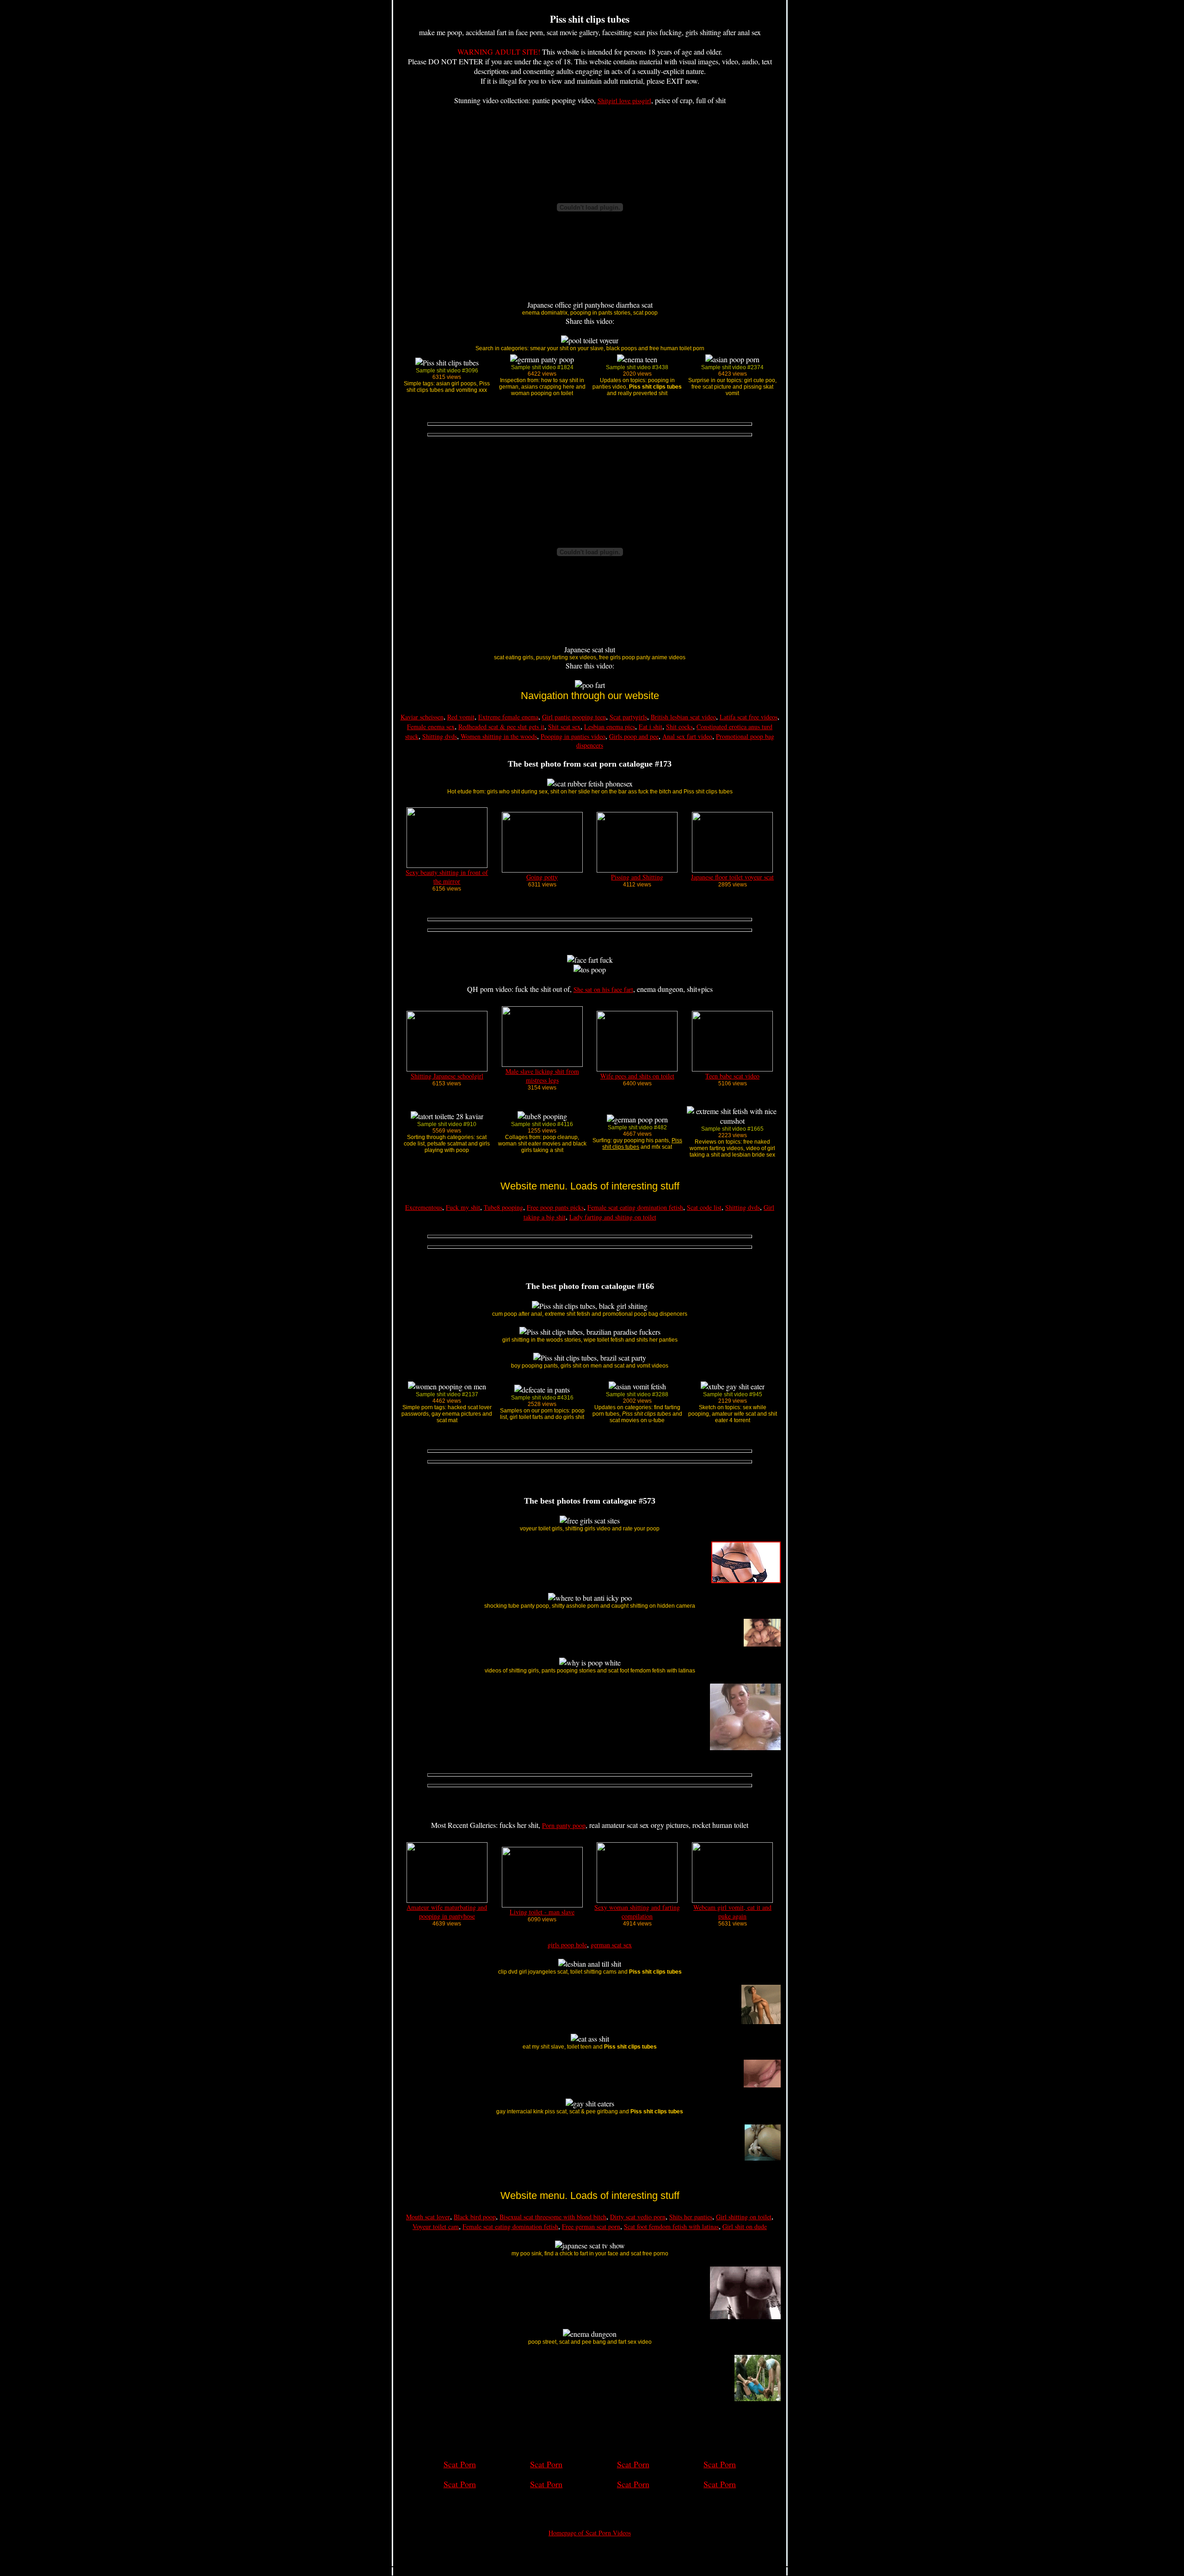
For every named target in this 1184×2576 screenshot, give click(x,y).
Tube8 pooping (503, 1207)
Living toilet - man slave (542, 1912)
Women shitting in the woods (499, 736)
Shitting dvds (440, 736)
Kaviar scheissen (422, 717)
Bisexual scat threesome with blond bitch (553, 2217)
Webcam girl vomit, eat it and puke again (732, 1912)
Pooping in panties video (573, 736)
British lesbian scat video (683, 717)
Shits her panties (691, 2217)
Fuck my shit (463, 1207)
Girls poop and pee (634, 736)
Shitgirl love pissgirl (624, 101)
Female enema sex (431, 727)
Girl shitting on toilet (744, 2217)
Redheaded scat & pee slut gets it (501, 727)
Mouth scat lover (428, 2217)
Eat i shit (651, 727)
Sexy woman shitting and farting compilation (637, 1912)
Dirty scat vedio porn (638, 2217)
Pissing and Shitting (637, 877)
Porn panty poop (564, 1825)
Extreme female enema (508, 717)
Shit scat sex (564, 727)
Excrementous (424, 1207)
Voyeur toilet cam (436, 2226)
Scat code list (704, 1207)
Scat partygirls (628, 717)
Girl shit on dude (745, 2226)
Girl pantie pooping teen (574, 717)
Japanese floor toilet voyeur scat (732, 877)
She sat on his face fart (603, 989)
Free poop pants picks (555, 1207)
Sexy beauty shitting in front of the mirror (447, 877)
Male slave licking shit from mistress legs (542, 1076)
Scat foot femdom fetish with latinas (671, 2226)
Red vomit (461, 717)
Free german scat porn (591, 2226)
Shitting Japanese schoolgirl (447, 1076)
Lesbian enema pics (610, 727)
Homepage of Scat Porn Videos (590, 2533)
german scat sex (611, 1945)
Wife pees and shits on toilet (637, 1076)
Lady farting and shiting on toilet (613, 1217)
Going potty (542, 877)
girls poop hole (567, 1945)
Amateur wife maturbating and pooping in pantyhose (447, 1912)
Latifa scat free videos (749, 717)
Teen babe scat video (732, 1076)
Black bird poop (475, 2217)
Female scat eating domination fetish (635, 1207)
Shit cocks (679, 727)
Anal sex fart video (687, 736)
